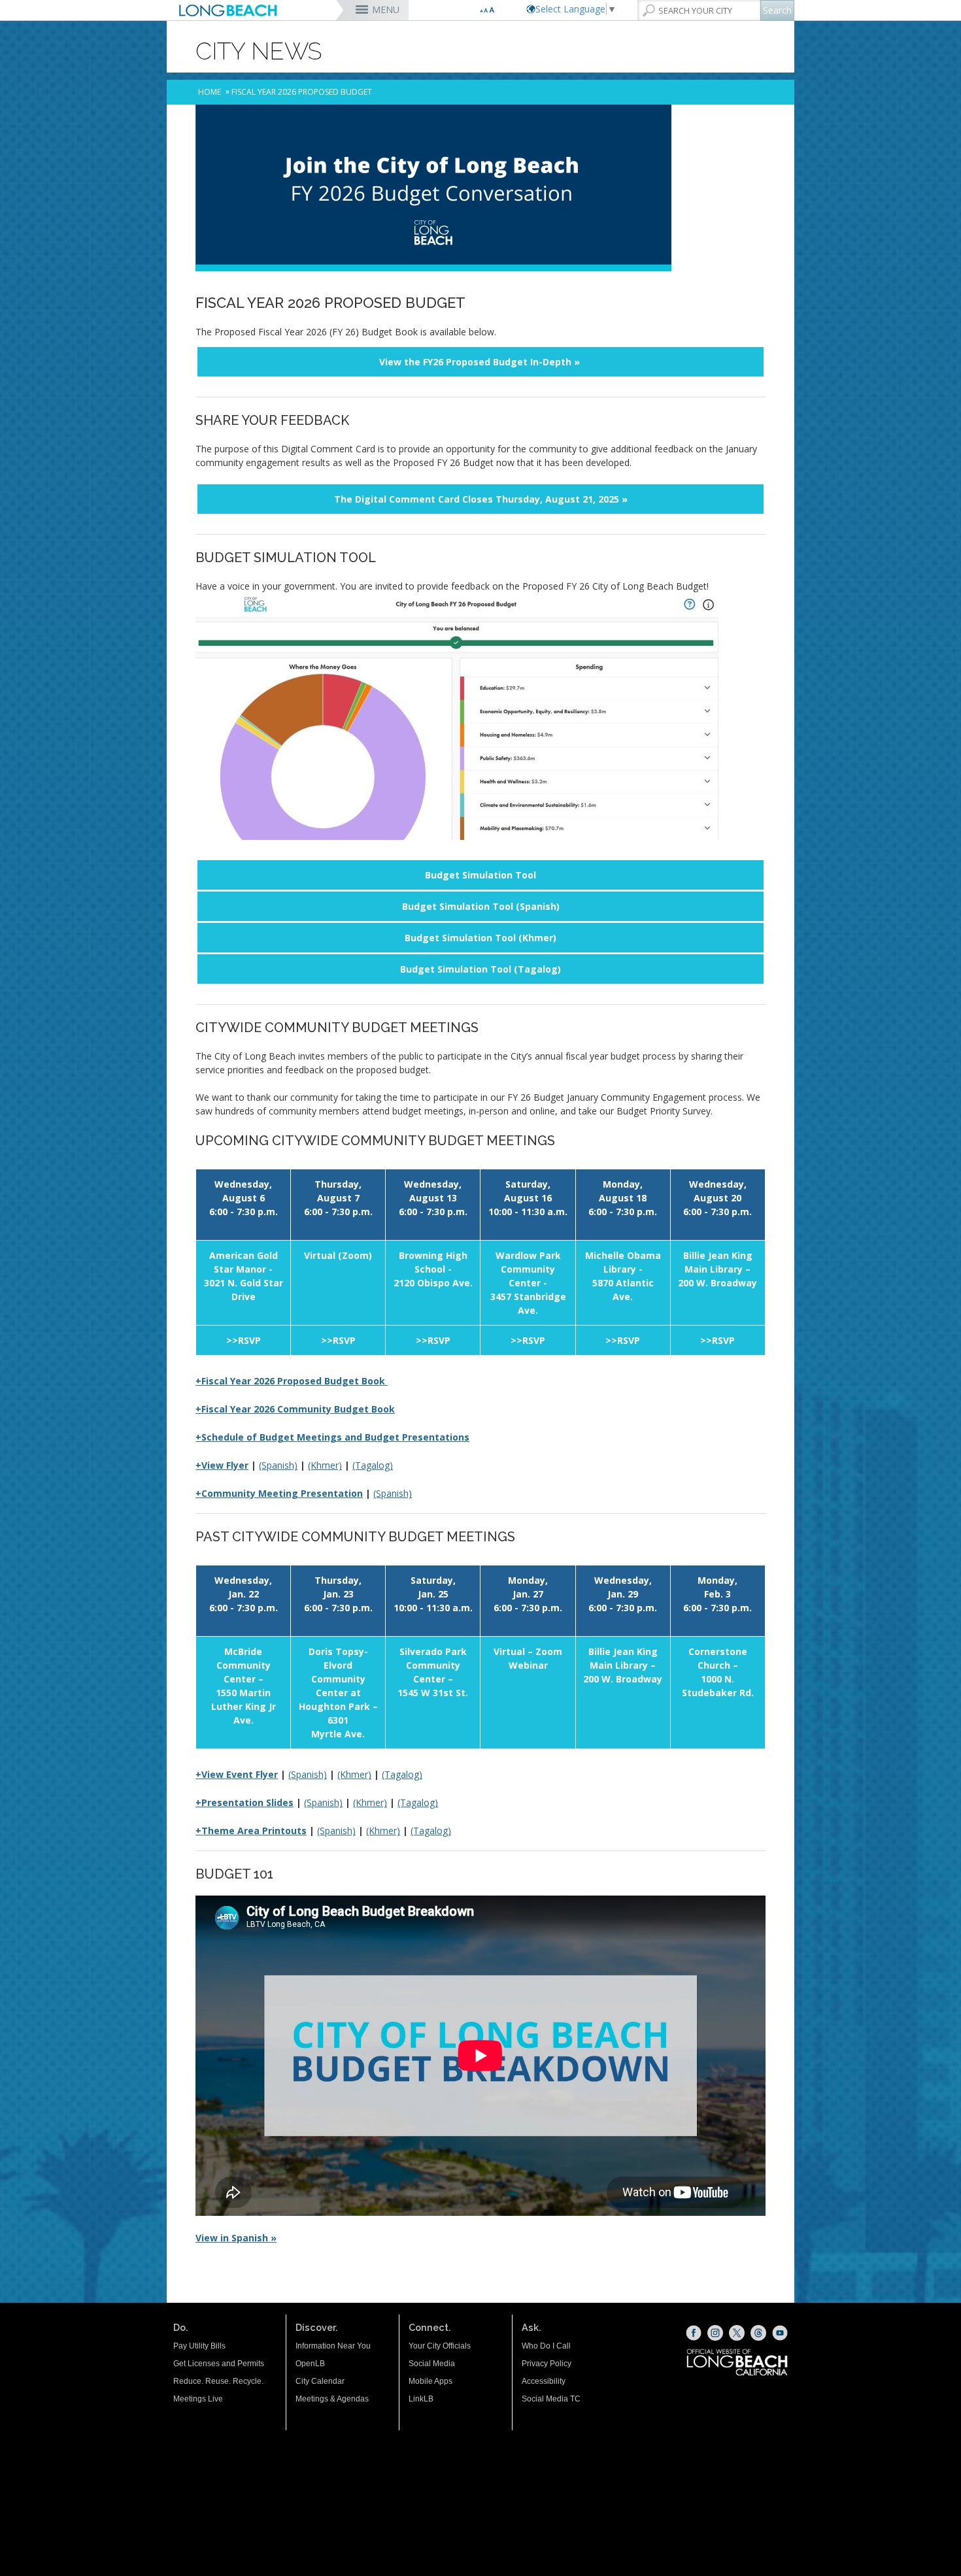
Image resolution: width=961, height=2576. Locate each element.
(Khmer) (325, 1465)
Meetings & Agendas (332, 2399)
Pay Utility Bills (199, 2346)
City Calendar (320, 2381)
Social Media (432, 2364)
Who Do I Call (546, 2346)
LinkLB (421, 2399)
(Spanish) (278, 1465)
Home (210, 92)
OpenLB (310, 2364)
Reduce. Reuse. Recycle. (218, 2381)
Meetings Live (198, 2399)
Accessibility (544, 2381)
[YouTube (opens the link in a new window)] (780, 2333)
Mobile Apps (430, 2381)
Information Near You (333, 2346)
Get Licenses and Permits (219, 2364)
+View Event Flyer (237, 1774)
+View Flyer (222, 1465)
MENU (386, 9)
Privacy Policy (547, 2364)
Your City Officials (440, 2346)
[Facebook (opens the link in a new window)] (694, 2333)
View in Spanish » (236, 2238)
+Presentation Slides (244, 1802)
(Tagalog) (373, 1465)
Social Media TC (551, 2399)
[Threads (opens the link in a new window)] (758, 2333)
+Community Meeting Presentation (279, 1493)
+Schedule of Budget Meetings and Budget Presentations (332, 1437)
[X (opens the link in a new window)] (737, 2333)
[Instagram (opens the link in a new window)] (715, 2333)
